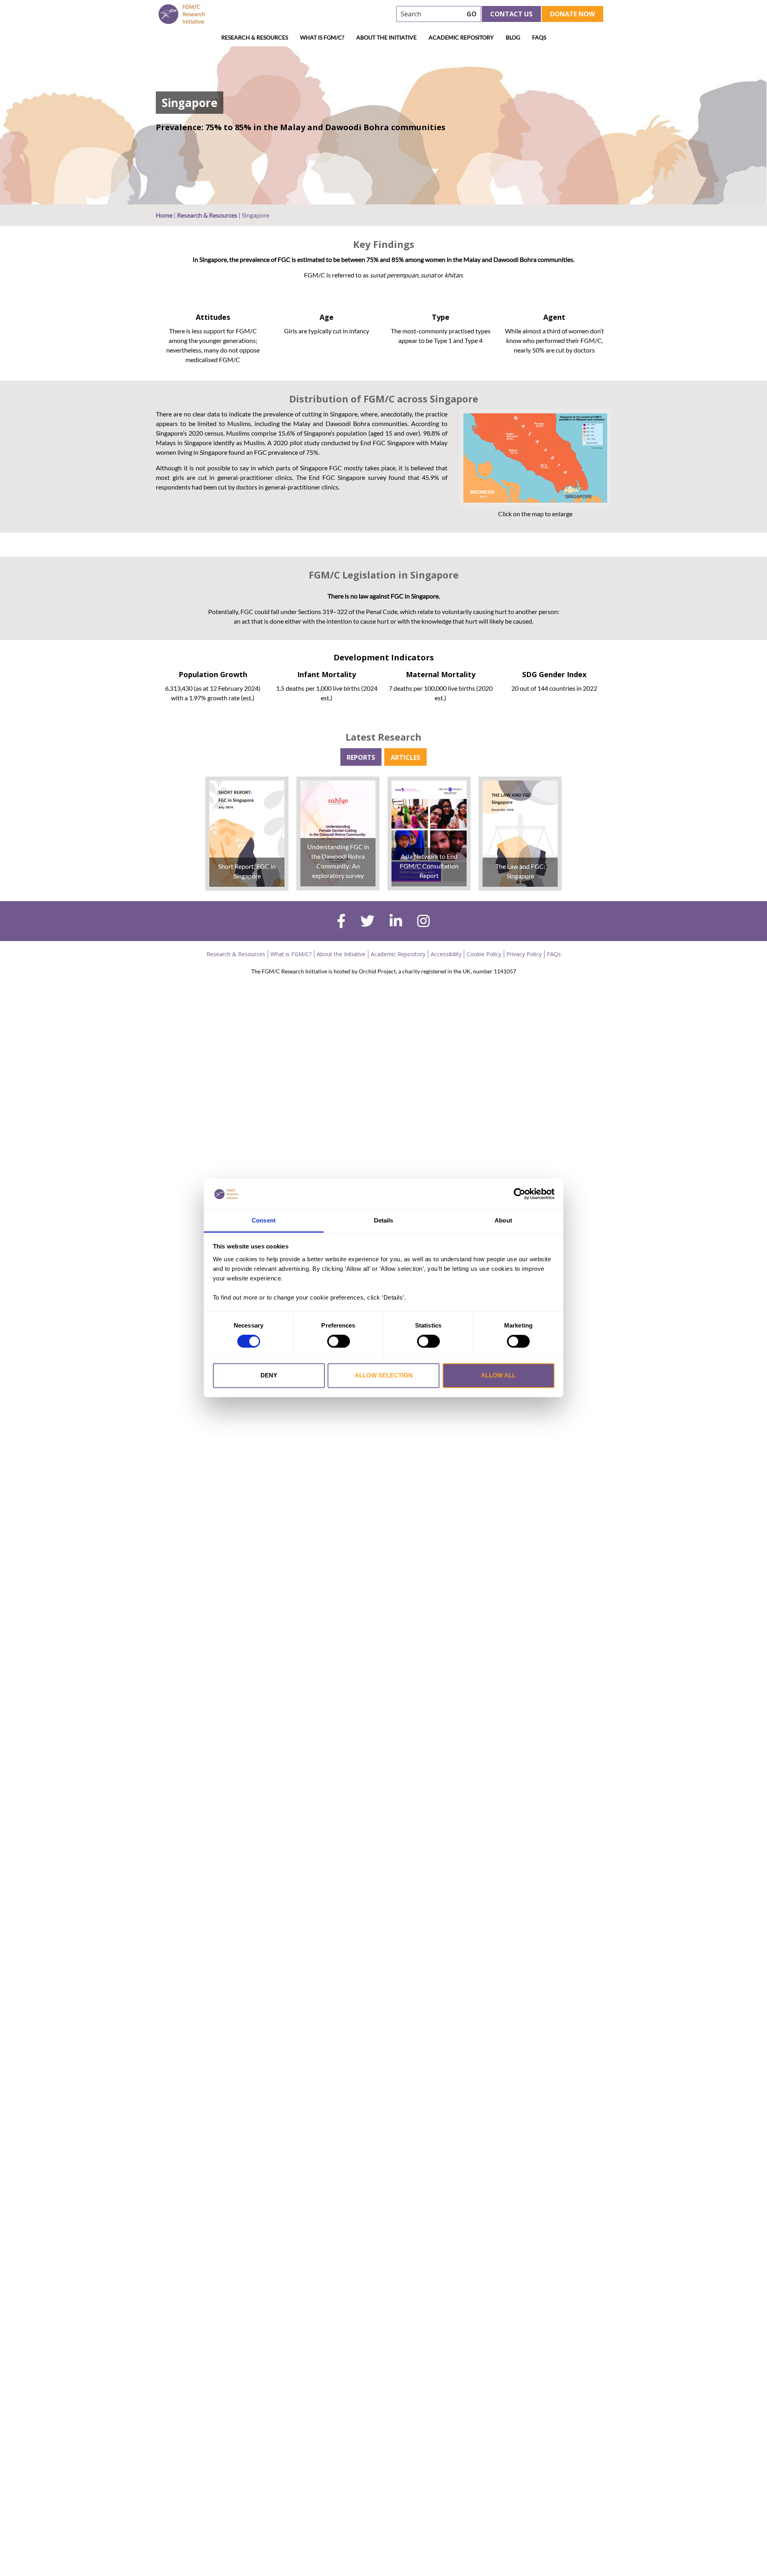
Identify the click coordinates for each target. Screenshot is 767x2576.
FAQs (539, 37)
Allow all (498, 1375)
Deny (269, 1375)
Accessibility (446, 954)
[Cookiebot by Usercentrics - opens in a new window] (520, 1194)
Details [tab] (384, 1220)
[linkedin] (396, 922)
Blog (513, 37)
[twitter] (367, 922)
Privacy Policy (524, 954)
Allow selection (384, 1375)
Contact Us (511, 14)
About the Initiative (386, 37)
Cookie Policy (484, 954)
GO (472, 14)
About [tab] (503, 1220)
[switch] (339, 1342)
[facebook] (341, 922)
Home (164, 215)
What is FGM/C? (322, 37)
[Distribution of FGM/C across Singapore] (535, 458)
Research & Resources (255, 37)
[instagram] (423, 922)
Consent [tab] (264, 1220)
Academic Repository (461, 37)
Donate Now (572, 14)
